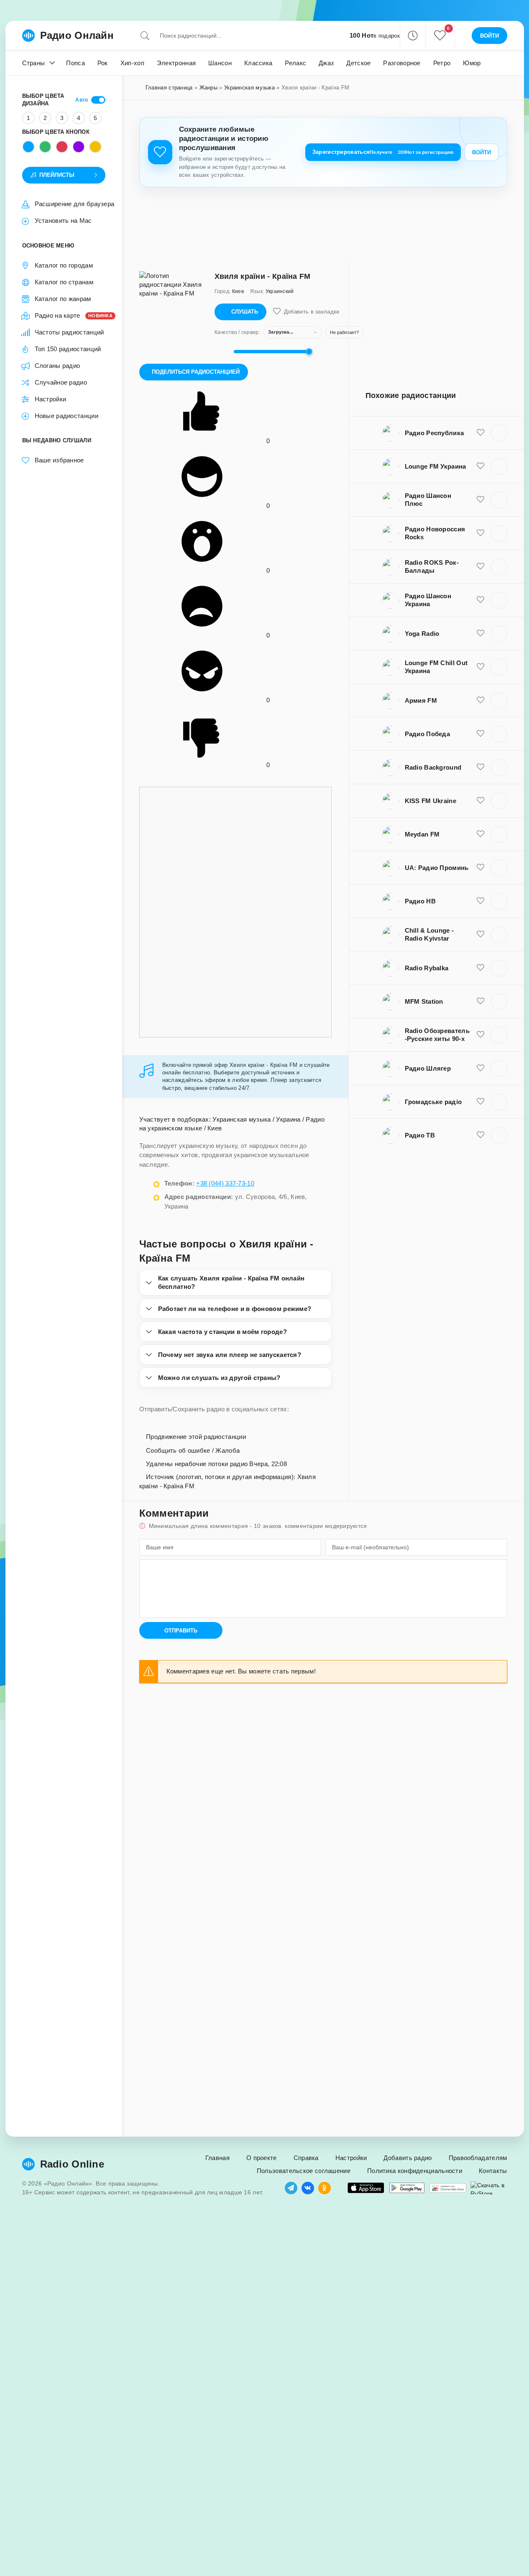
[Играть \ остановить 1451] (499, 1069)
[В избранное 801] (480, 1001)
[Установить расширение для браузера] (448, 2188)
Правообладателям (478, 2158)
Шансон (220, 63)
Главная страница (169, 88)
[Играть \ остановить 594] (499, 1135)
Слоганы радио (57, 366)
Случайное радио (61, 382)
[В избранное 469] (480, 667)
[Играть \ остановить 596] (499, 634)
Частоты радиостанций (69, 332)
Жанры (209, 88)
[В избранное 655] (480, 700)
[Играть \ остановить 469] (499, 667)
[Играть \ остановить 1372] (499, 433)
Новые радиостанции (66, 416)
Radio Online (72, 2164)
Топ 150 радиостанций (68, 349)
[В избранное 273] (480, 801)
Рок (103, 63)
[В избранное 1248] (480, 500)
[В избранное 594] (480, 1135)
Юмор (472, 63)
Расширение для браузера (75, 204)
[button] (413, 36)
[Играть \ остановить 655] (499, 701)
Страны (34, 63)
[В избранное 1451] (480, 1068)
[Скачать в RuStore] (489, 2188)
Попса (75, 63)
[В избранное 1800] (480, 934)
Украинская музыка (249, 88)
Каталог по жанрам (63, 299)
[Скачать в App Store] (366, 2188)
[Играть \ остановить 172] (499, 600)
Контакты (493, 2171)
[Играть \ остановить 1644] (499, 734)
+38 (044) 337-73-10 (225, 1183)
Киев (215, 1128)
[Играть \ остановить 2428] (499, 968)
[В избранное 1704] (480, 1102)
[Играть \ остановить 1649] (499, 533)
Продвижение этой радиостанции (195, 1437)
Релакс (295, 63)
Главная (217, 2158)
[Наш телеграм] (291, 2188)
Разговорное (402, 63)
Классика (258, 63)
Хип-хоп (132, 63)
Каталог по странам (64, 282)
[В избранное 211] (480, 566)
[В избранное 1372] (480, 433)
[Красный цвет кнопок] (62, 147)
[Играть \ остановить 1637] (499, 768)
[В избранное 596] (480, 633)
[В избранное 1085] (480, 1035)
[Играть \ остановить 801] (499, 1002)
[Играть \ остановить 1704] (499, 1102)
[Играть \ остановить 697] (499, 868)
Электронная (176, 63)
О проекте (262, 2158)
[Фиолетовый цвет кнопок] (79, 147)
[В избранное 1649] (480, 533)
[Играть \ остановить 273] (499, 801)
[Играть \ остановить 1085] (499, 1035)
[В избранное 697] (480, 867)
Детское (358, 63)
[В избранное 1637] (480, 767)
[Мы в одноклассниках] (325, 2188)
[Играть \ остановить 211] (499, 567)
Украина (288, 1119)
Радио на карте (70, 315)
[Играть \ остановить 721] (499, 834)
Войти (482, 152)
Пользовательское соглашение (304, 2171)
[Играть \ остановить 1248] (499, 500)
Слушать (245, 312)
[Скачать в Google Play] (407, 2188)
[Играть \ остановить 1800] (499, 935)
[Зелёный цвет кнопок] (45, 147)
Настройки (51, 399)
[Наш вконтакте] (308, 2188)
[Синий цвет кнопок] (28, 147)
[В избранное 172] (480, 600)
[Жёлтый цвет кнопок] (95, 147)
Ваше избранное (59, 460)
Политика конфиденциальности (415, 2171)
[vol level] (222, 352)
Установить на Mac (63, 221)
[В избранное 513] (480, 466)
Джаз (326, 63)
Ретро (442, 63)
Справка (306, 2158)
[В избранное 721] (480, 834)
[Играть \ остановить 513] (499, 467)
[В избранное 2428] (480, 968)
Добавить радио (408, 2158)
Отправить (181, 1631)
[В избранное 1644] (480, 734)
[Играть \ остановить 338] (499, 901)
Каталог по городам (64, 265)
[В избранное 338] (480, 901)
